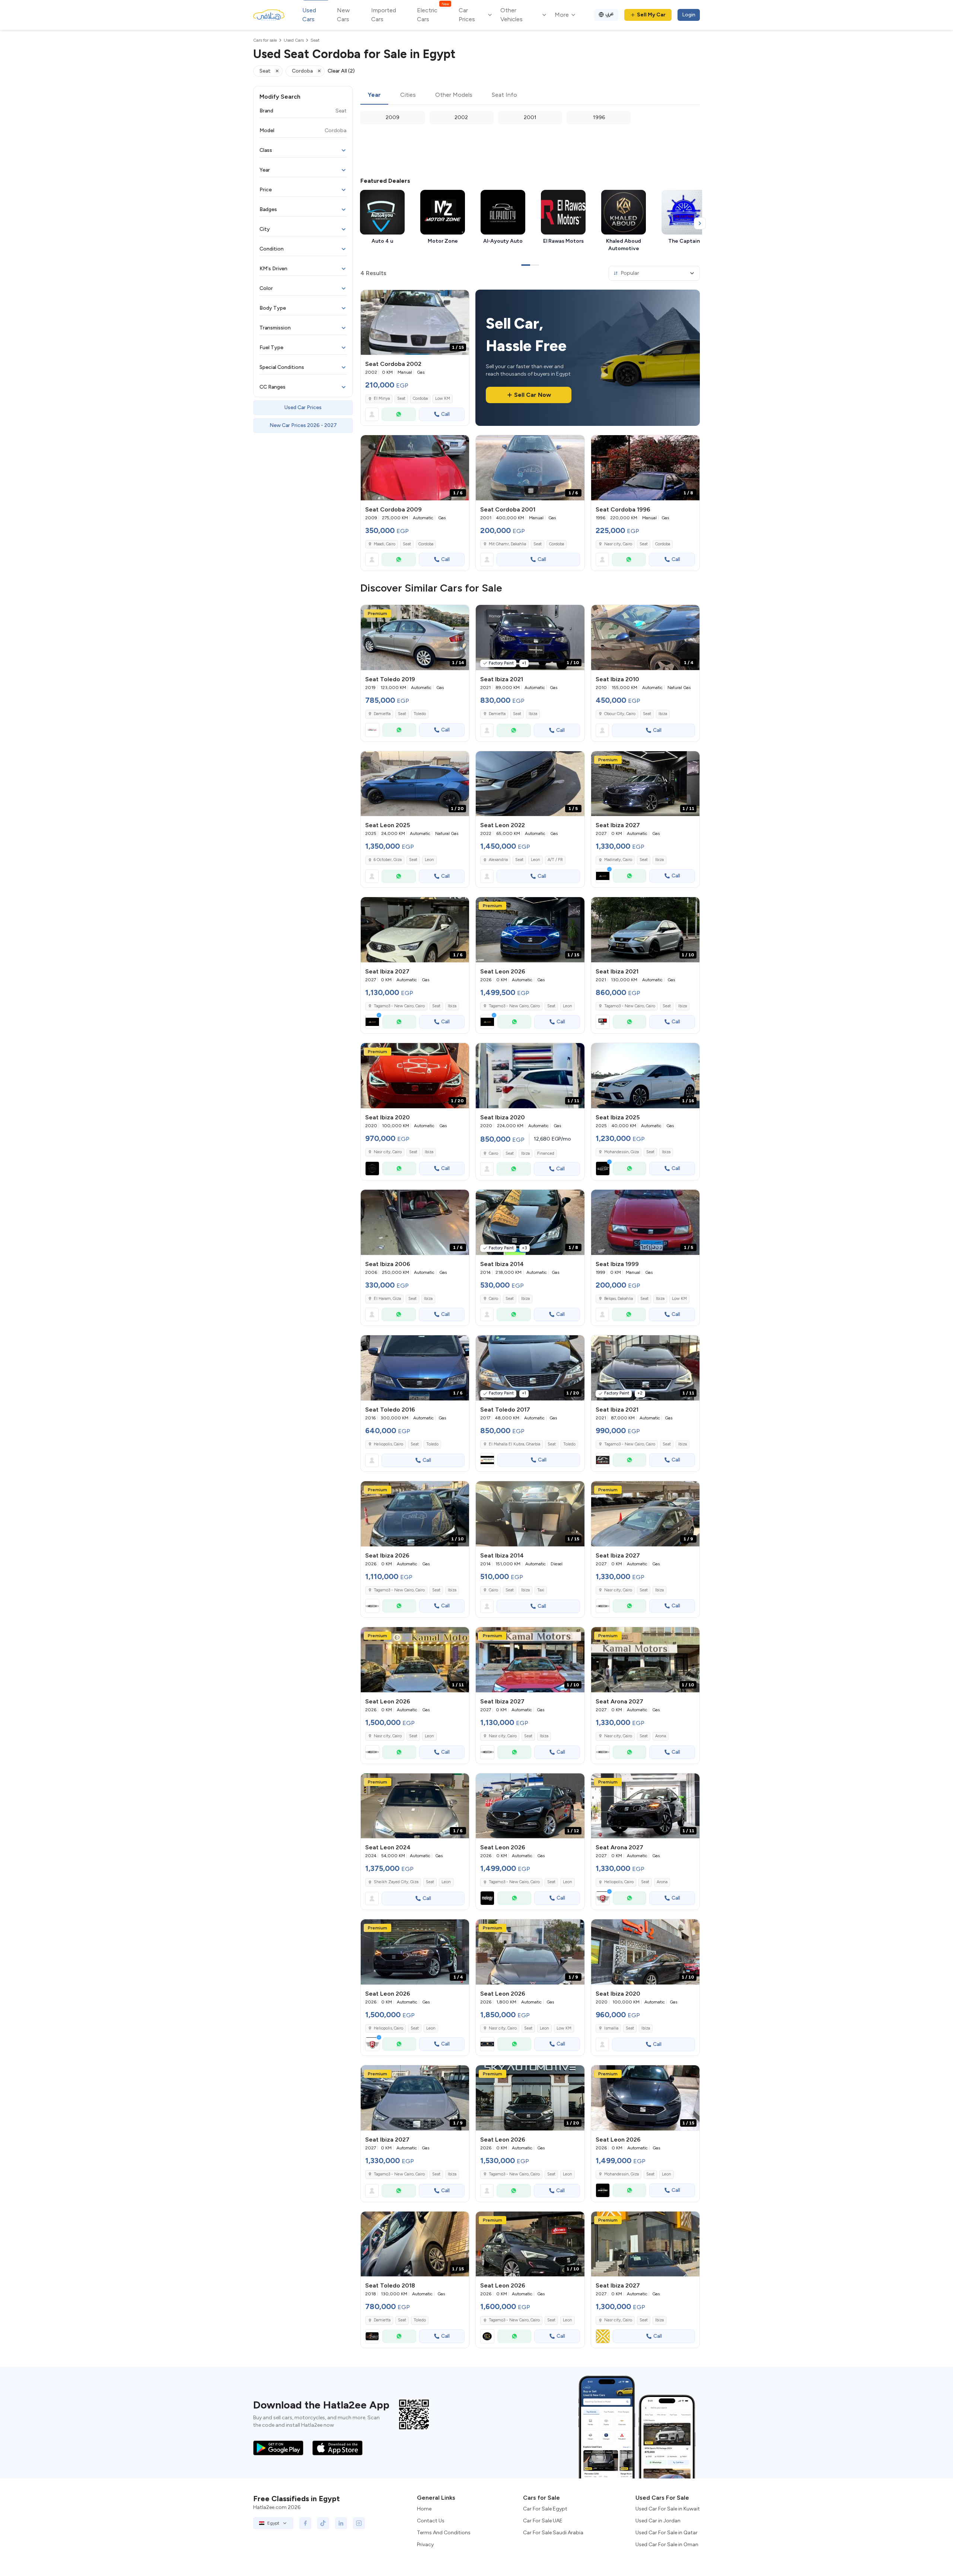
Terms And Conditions (444, 2533)
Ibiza (533, 714)
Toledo (420, 714)
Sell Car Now (533, 395)
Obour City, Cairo (620, 714)
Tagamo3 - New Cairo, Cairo (630, 1006)
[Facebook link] (305, 2523)
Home (424, 2509)
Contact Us (431, 2521)
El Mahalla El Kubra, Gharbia (514, 1444)
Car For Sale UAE (543, 2521)
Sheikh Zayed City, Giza (396, 1882)
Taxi (541, 1590)
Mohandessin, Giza (621, 1152)
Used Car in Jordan (658, 2521)
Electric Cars (433, 14)
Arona (661, 1736)
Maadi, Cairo (385, 544)
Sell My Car (651, 15)
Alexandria (498, 860)
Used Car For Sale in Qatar (667, 2533)
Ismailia (611, 2028)
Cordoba (420, 398)
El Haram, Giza (387, 1299)
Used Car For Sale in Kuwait (668, 2509)
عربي (610, 14)
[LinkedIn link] (341, 2523)
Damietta (382, 714)
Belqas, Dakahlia (619, 1299)
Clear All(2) (341, 71)
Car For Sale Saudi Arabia (553, 2533)
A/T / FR (555, 860)
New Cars (343, 15)
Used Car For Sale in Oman (667, 2545)
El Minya (382, 398)
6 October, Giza (388, 860)
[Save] (460, 299)
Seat (401, 398)
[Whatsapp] (399, 414)
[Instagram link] (359, 2523)
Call (445, 414)
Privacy (425, 2545)
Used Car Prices (303, 407)
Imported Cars (384, 15)
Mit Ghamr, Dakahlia (507, 544)
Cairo (493, 1153)
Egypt (273, 2523)
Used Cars (309, 15)
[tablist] (530, 95)
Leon (429, 860)
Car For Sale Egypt (545, 2509)
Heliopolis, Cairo (388, 1444)
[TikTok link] (323, 2523)
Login (689, 15)
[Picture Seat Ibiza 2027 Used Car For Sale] (645, 2244)
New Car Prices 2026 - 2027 (303, 425)
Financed (546, 1153)
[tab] (374, 95)
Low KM (443, 398)
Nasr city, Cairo (618, 544)
